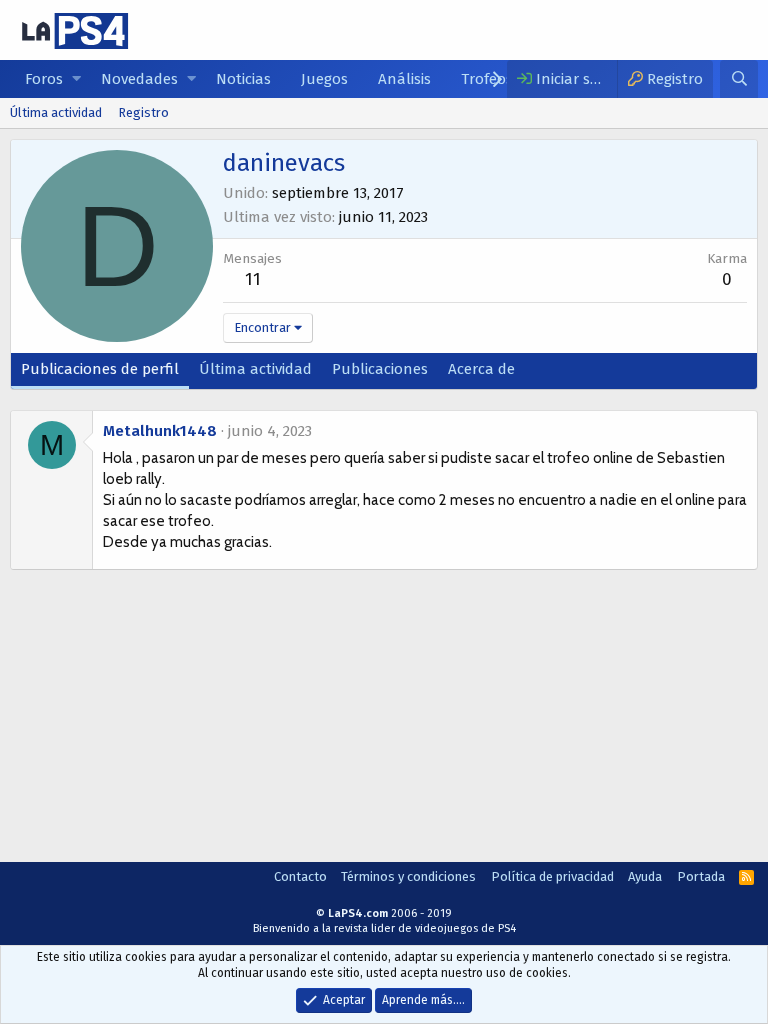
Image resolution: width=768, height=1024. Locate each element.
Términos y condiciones (408, 876)
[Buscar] (739, 79)
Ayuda (645, 876)
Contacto (300, 876)
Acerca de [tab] (481, 369)
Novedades (139, 79)
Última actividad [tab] (255, 369)
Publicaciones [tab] (380, 369)
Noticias (243, 79)
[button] (76, 79)
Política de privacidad (552, 876)
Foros (44, 79)
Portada (701, 876)
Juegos (324, 79)
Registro (143, 112)
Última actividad (56, 112)
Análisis (404, 79)
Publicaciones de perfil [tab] (100, 369)
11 (253, 279)
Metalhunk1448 (160, 431)
